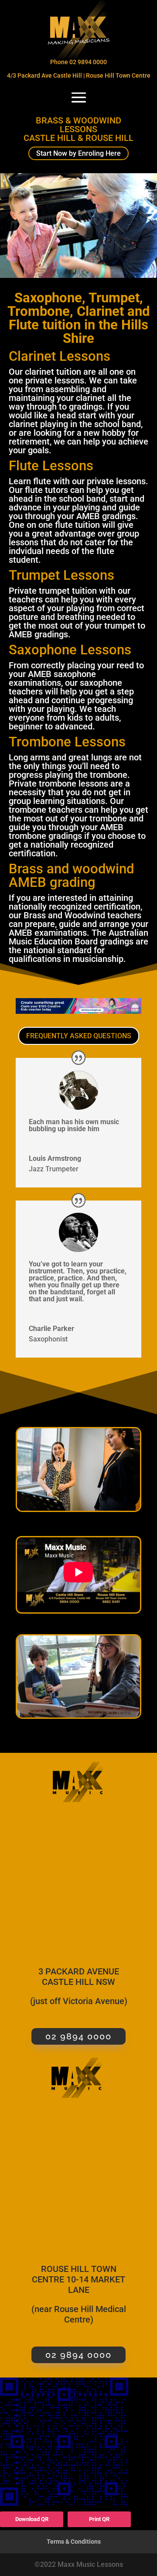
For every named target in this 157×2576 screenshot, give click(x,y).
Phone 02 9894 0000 (78, 62)
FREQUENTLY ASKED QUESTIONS (79, 1036)
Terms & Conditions (74, 2542)
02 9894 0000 (78, 2036)
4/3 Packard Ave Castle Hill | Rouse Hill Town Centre (79, 75)
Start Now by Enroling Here (78, 153)
